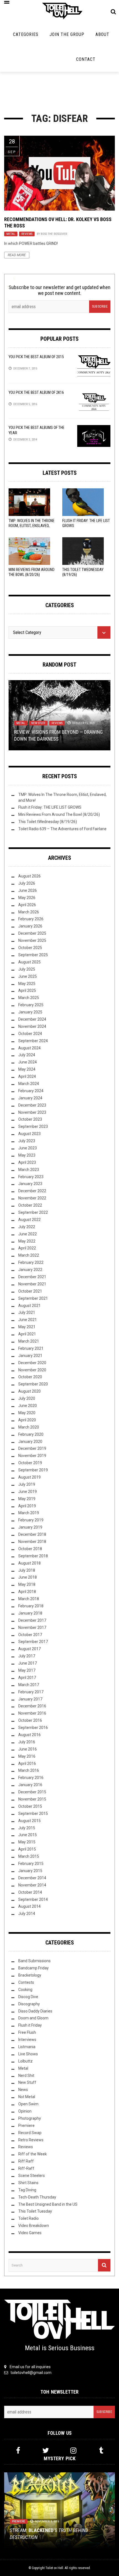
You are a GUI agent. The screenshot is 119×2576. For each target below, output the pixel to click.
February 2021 (31, 1348)
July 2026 (27, 883)
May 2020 (27, 1413)
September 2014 (33, 1899)
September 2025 (33, 955)
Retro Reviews (31, 2140)
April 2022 (27, 1248)
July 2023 (27, 1141)
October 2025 (30, 948)
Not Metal (27, 2097)
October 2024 (30, 1034)
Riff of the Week (33, 2154)
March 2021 (29, 1341)
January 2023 (30, 1184)
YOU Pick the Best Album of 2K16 (36, 392)
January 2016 (30, 1785)
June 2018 (28, 1577)
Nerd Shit (26, 2076)
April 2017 (27, 1678)
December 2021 (32, 1277)
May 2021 (27, 1327)
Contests (26, 1982)
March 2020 (29, 1427)
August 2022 (29, 1220)
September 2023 (33, 1126)
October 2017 (30, 1635)
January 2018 (30, 1613)
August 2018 (29, 1563)
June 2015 (28, 1835)
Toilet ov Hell (54, 2568)
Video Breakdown (34, 2226)
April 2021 (27, 1334)
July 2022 (27, 1227)
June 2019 (28, 1492)
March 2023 (29, 1170)
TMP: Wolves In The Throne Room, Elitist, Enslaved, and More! (32, 526)
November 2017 (32, 1628)
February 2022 (31, 1262)
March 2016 (29, 1770)
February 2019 (31, 1520)
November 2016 (32, 1713)
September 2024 (33, 1041)
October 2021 (30, 1291)
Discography (29, 2004)
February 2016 (31, 1778)
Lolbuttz (25, 2061)
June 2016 (28, 1749)
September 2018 (33, 1556)
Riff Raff (26, 2161)
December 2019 (32, 1448)
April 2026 (27, 905)
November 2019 (32, 1456)
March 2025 (29, 998)
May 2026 (27, 898)
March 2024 (29, 1084)
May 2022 (27, 1241)
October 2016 (30, 1720)
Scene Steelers (32, 2176)
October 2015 (30, 1806)
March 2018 (29, 1599)
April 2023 (27, 1162)
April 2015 (27, 1849)
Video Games (30, 2233)
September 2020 (33, 1384)
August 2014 (29, 1906)
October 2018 (30, 1549)
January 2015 (30, 1871)
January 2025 (30, 1012)
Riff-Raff (26, 2168)
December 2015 (32, 1792)
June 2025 (28, 976)
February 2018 (31, 1606)
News (23, 2090)
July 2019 (27, 1484)
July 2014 (27, 1914)
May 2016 (27, 1756)
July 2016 (27, 1742)
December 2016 (32, 1706)
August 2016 (29, 1735)
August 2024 (29, 1048)
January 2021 (30, 1356)
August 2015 (29, 1821)
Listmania (27, 2047)
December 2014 (32, 1878)
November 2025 (32, 940)
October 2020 (30, 1377)
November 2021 (32, 1284)
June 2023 (28, 1148)
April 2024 (27, 1076)
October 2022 (30, 1205)
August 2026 (29, 876)
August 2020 (29, 1391)
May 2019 (27, 1499)
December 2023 (32, 1105)
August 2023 (29, 1134)
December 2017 (32, 1620)
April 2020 (27, 1420)
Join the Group (67, 34)
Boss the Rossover (54, 234)
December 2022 (32, 1191)
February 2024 (31, 1091)
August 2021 (29, 1306)
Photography (30, 2118)
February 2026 (31, 919)
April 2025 (27, 990)
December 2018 (32, 1534)
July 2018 (27, 1570)
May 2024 (27, 1069)
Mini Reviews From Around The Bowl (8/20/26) (59, 814)
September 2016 (33, 1728)
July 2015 (27, 1828)
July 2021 (27, 1312)
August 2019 (29, 1477)
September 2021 (33, 1298)
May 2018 (27, 1584)
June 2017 (28, 1663)
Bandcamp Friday (33, 1968)
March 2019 (29, 1513)
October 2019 (30, 1463)
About (102, 34)
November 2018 (32, 1542)
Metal (11, 234)
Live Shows (28, 2054)
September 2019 (33, 1470)
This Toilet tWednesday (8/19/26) (48, 822)
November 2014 (32, 1885)
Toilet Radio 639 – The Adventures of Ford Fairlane (62, 829)
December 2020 (32, 1363)
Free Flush (27, 2032)
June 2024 (28, 1062)
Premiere (26, 2126)
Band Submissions (34, 1961)
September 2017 (33, 1642)
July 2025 (27, 969)
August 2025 (29, 962)
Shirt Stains (28, 2183)
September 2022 (33, 1212)
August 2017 (29, 1649)
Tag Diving (27, 2190)
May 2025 (27, 984)
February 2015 (31, 1864)
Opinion (25, 2111)
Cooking (25, 1990)
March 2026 (29, 912)
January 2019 (30, 1527)
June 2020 (28, 1406)
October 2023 (30, 1119)
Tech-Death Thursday (37, 2197)
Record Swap (30, 2133)
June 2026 (28, 890)
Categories (26, 34)
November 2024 (32, 1026)
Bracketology (30, 1975)
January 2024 (30, 1098)
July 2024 (27, 1055)
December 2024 (32, 1019)
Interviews (27, 2040)
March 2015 (29, 1856)
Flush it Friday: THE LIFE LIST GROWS (50, 807)
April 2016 (27, 1763)
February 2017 (31, 1692)
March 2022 (29, 1255)
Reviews (27, 234)
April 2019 (27, 1506)
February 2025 (31, 1005)
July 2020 (27, 1398)
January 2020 (30, 1442)
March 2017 (29, 1685)
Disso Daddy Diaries (35, 2011)
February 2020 (31, 1434)
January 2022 (30, 1270)
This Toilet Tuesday (35, 2211)
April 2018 (27, 1592)
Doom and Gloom (33, 2018)
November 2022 (32, 1198)
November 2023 (32, 1112)
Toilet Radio (29, 2218)
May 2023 (27, 1155)
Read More (17, 255)
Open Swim (28, 2104)
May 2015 (27, 1842)
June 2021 (28, 1320)
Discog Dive (28, 1997)
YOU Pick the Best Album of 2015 (36, 357)
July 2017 (27, 1656)
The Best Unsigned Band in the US (48, 2204)
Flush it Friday (30, 2025)
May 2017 (27, 1670)
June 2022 (28, 1234)
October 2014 (30, 1892)
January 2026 (30, 926)
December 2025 (32, 933)
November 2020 (32, 1370)
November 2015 (32, 1799)
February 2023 (31, 1177)
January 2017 (30, 1699)
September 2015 (33, 1814)
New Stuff (38, 723)
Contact (86, 59)
